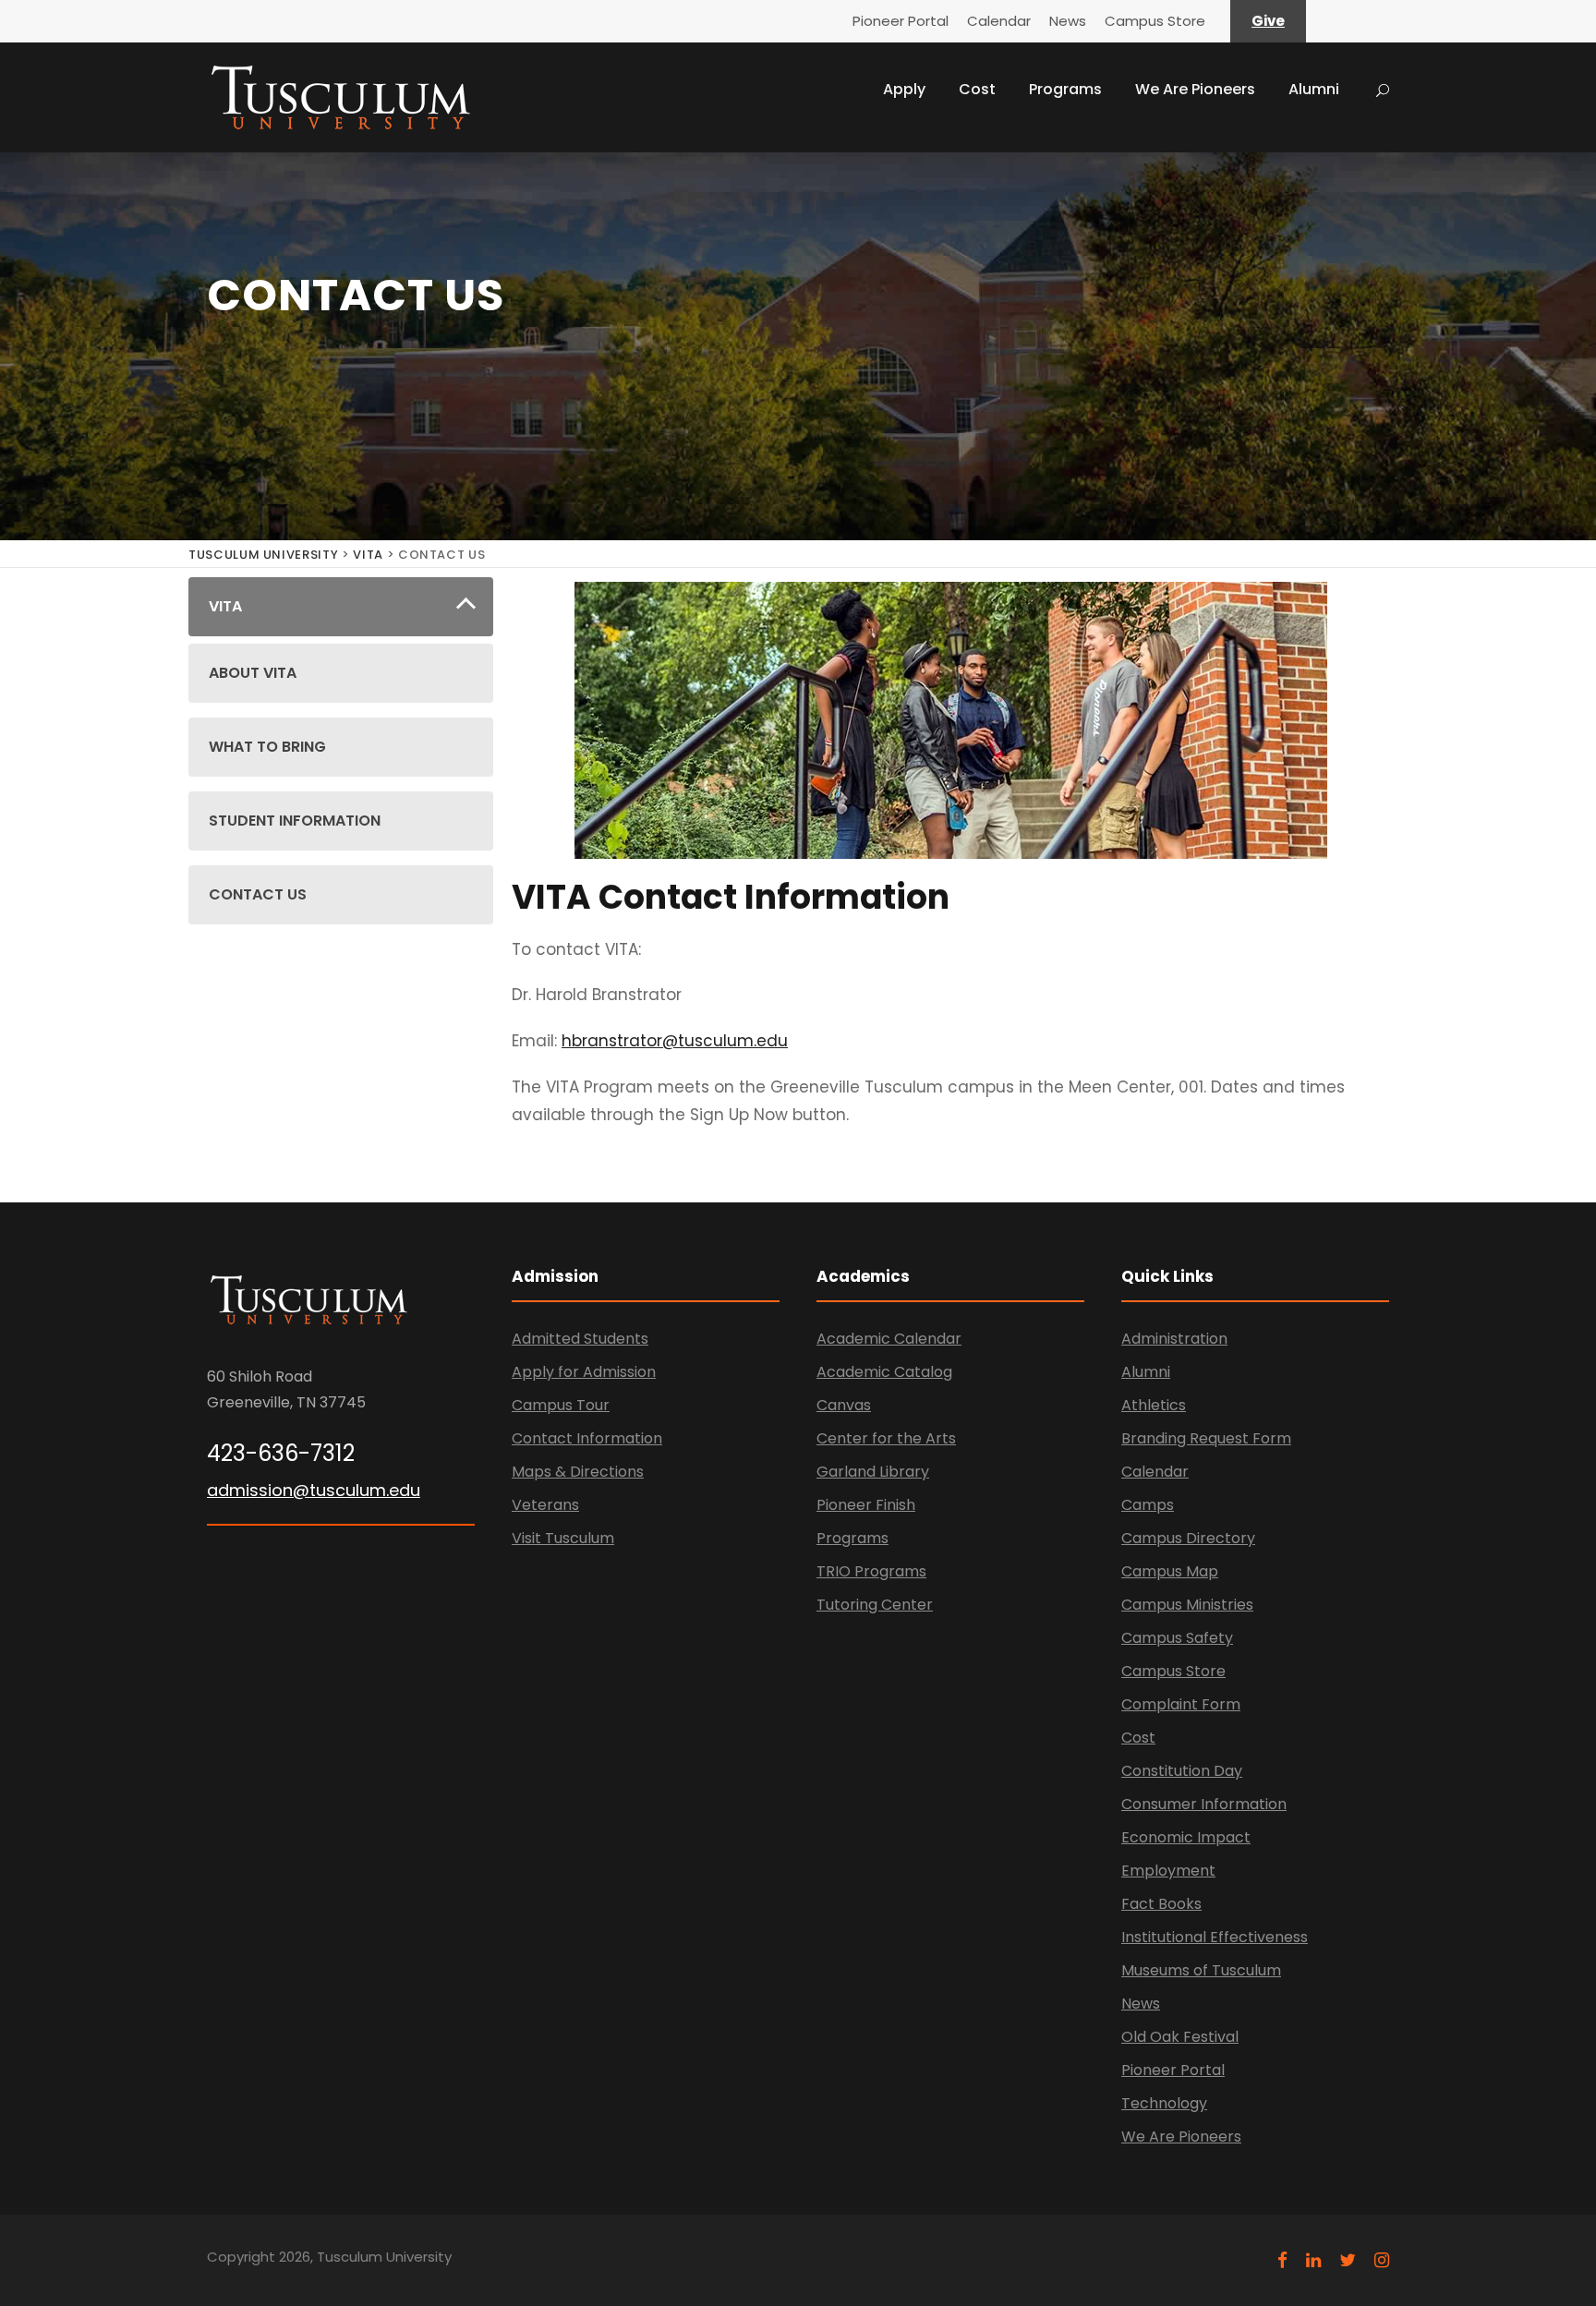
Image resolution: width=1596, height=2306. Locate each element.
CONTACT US (258, 894)
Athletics (1154, 1405)
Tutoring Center (875, 1605)
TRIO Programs (871, 1571)
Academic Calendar (889, 1339)
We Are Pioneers (1195, 89)
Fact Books (1161, 1904)
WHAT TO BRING (267, 747)
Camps (1148, 1505)
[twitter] (1348, 2260)
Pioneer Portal (901, 21)
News (1068, 21)
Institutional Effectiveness (1215, 1937)
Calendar (999, 21)
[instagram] (1382, 2260)
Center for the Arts (886, 1438)
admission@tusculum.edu (314, 1490)
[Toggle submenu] (466, 607)
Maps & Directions (578, 1472)
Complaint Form (1181, 1704)
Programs (1065, 89)
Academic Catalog (884, 1372)
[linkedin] (1313, 2260)
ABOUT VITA (253, 673)
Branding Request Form (1206, 1438)
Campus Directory (1188, 1538)
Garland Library (873, 1472)
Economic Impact (1186, 1837)
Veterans (545, 1505)
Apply (904, 89)
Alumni (1314, 89)
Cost (977, 89)
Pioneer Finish (866, 1505)
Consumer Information (1204, 1804)
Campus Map (1170, 1571)
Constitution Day (1182, 1771)
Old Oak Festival (1180, 2037)
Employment (1168, 1871)
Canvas (844, 1405)
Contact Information (587, 1438)
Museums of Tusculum (1201, 1970)
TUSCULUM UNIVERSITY (263, 555)
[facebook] (1282, 2260)
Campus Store (1155, 21)
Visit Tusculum (563, 1538)
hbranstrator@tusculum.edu (675, 1041)
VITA (368, 555)
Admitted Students (580, 1339)
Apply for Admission (584, 1372)
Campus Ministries (1187, 1605)
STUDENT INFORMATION (295, 821)
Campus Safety (1177, 1638)
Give (1268, 21)
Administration (1174, 1339)
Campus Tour (561, 1405)
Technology (1164, 2103)
